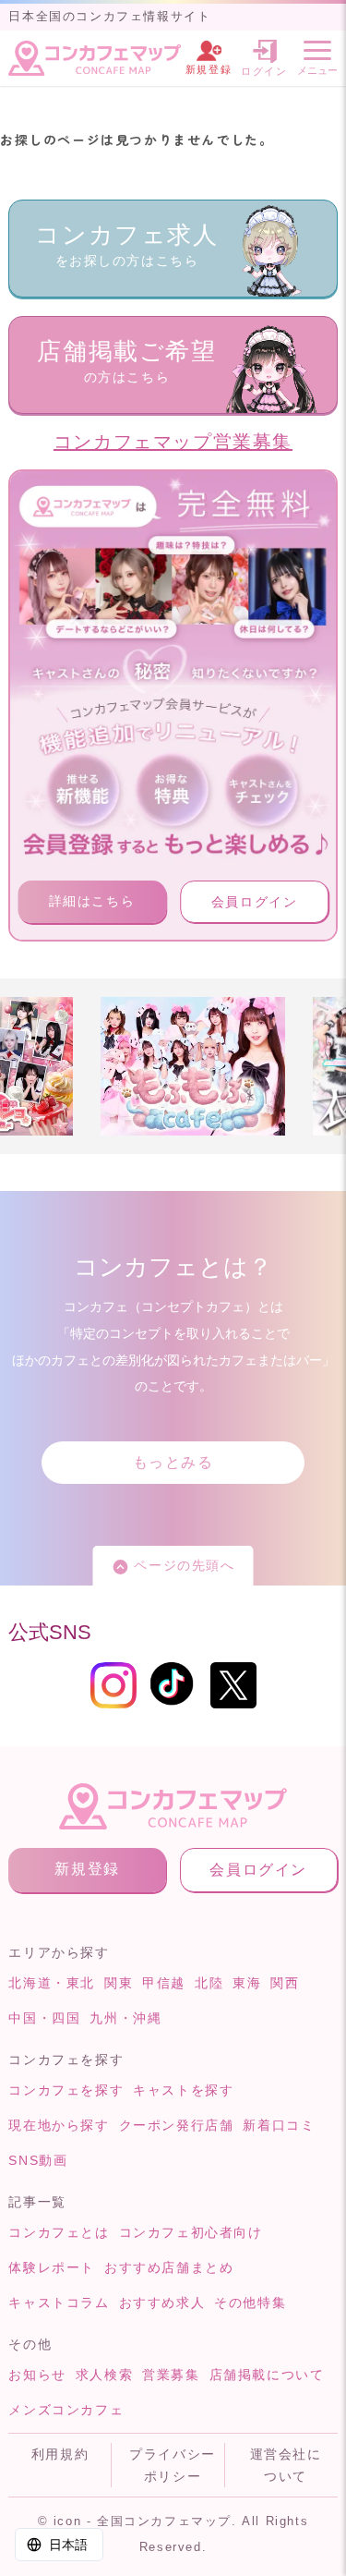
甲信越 (164, 1983)
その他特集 (250, 2303)
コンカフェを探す (66, 2090)
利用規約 (60, 2454)
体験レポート (52, 2267)
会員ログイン (255, 902)
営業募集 (171, 2375)
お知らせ (37, 2375)
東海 (247, 1983)
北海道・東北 (52, 1983)
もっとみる (173, 1462)
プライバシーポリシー (173, 2465)
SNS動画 (38, 2160)
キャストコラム (59, 2303)
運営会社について (286, 2465)
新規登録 (87, 1869)
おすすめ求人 (162, 2303)
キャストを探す (183, 2090)
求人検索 (104, 2375)
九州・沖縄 (125, 2018)
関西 (285, 1983)
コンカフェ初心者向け (191, 2232)
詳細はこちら (92, 901)
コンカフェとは (59, 2232)
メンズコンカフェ (66, 2410)
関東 (119, 1983)
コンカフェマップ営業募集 (173, 442)
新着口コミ (279, 2125)
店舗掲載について (267, 2375)
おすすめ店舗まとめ (169, 2267)
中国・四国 (44, 2018)
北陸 (209, 1983)
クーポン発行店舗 (177, 2125)
